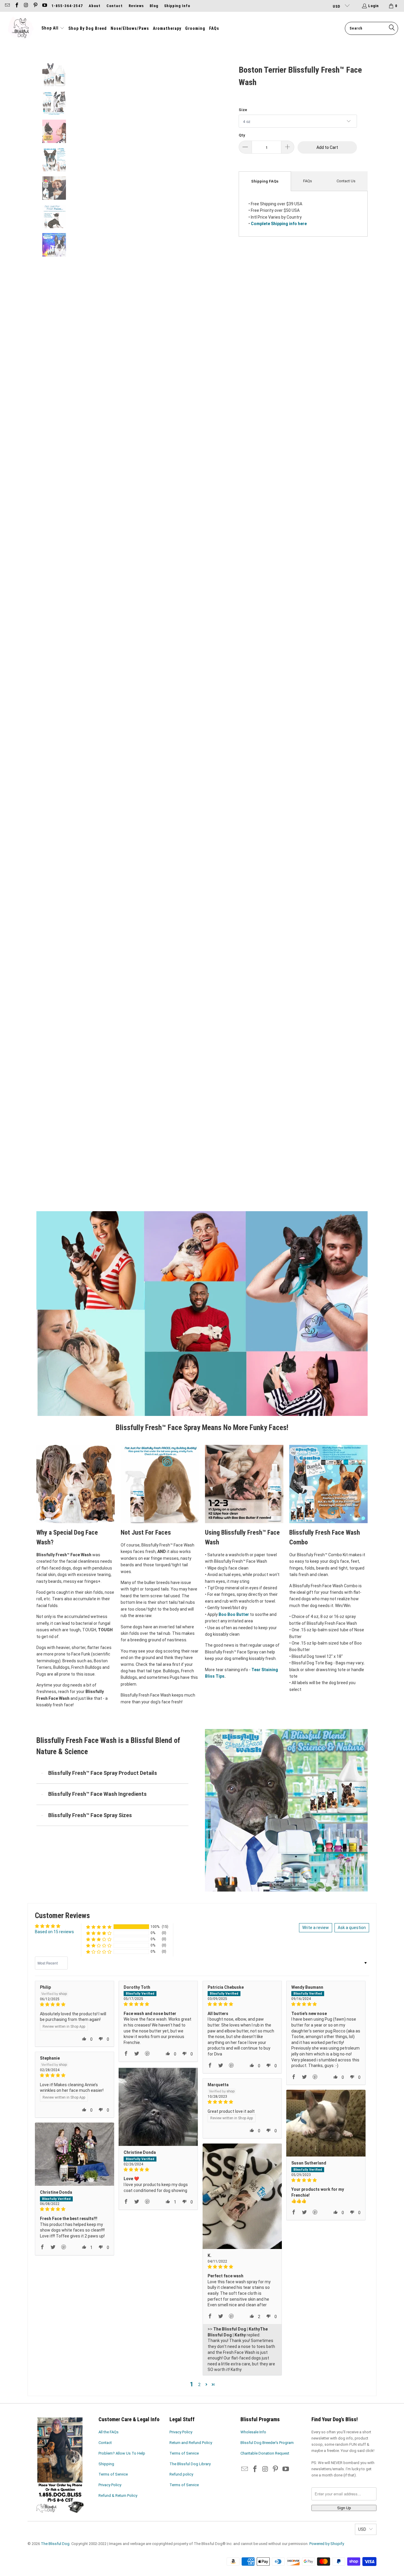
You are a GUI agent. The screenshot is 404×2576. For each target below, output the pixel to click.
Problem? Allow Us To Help (122, 2453)
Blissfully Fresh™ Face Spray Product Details (103, 1773)
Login (374, 6)
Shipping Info (177, 6)
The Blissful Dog (55, 2544)
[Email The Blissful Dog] (7, 6)
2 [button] (199, 2385)
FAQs (308, 181)
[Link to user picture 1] (158, 2106)
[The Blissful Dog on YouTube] (44, 6)
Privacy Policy (110, 2485)
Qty (242, 135)
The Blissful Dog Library (190, 2464)
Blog (154, 6)
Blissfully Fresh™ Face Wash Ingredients (97, 1794)
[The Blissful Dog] (21, 28)
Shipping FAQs (265, 181)
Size (243, 110)
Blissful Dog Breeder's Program (267, 2443)
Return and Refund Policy (191, 2443)
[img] (75, 2005)
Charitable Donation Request (265, 2453)
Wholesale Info (253, 2432)
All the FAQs (109, 2432)
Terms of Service (113, 2474)
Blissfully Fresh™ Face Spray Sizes (90, 1815)
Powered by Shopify (327, 2544)
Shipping (106, 2464)
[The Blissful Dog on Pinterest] (35, 6)
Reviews (136, 6)
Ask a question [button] (352, 1928)
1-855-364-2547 (67, 6)
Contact (115, 6)
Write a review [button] (316, 1928)
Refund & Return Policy (118, 2495)
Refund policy (181, 2474)
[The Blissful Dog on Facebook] (16, 6)
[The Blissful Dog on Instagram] (26, 6)
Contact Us (346, 181)
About (95, 6)
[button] (53, 28)
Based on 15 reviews (54, 1932)
